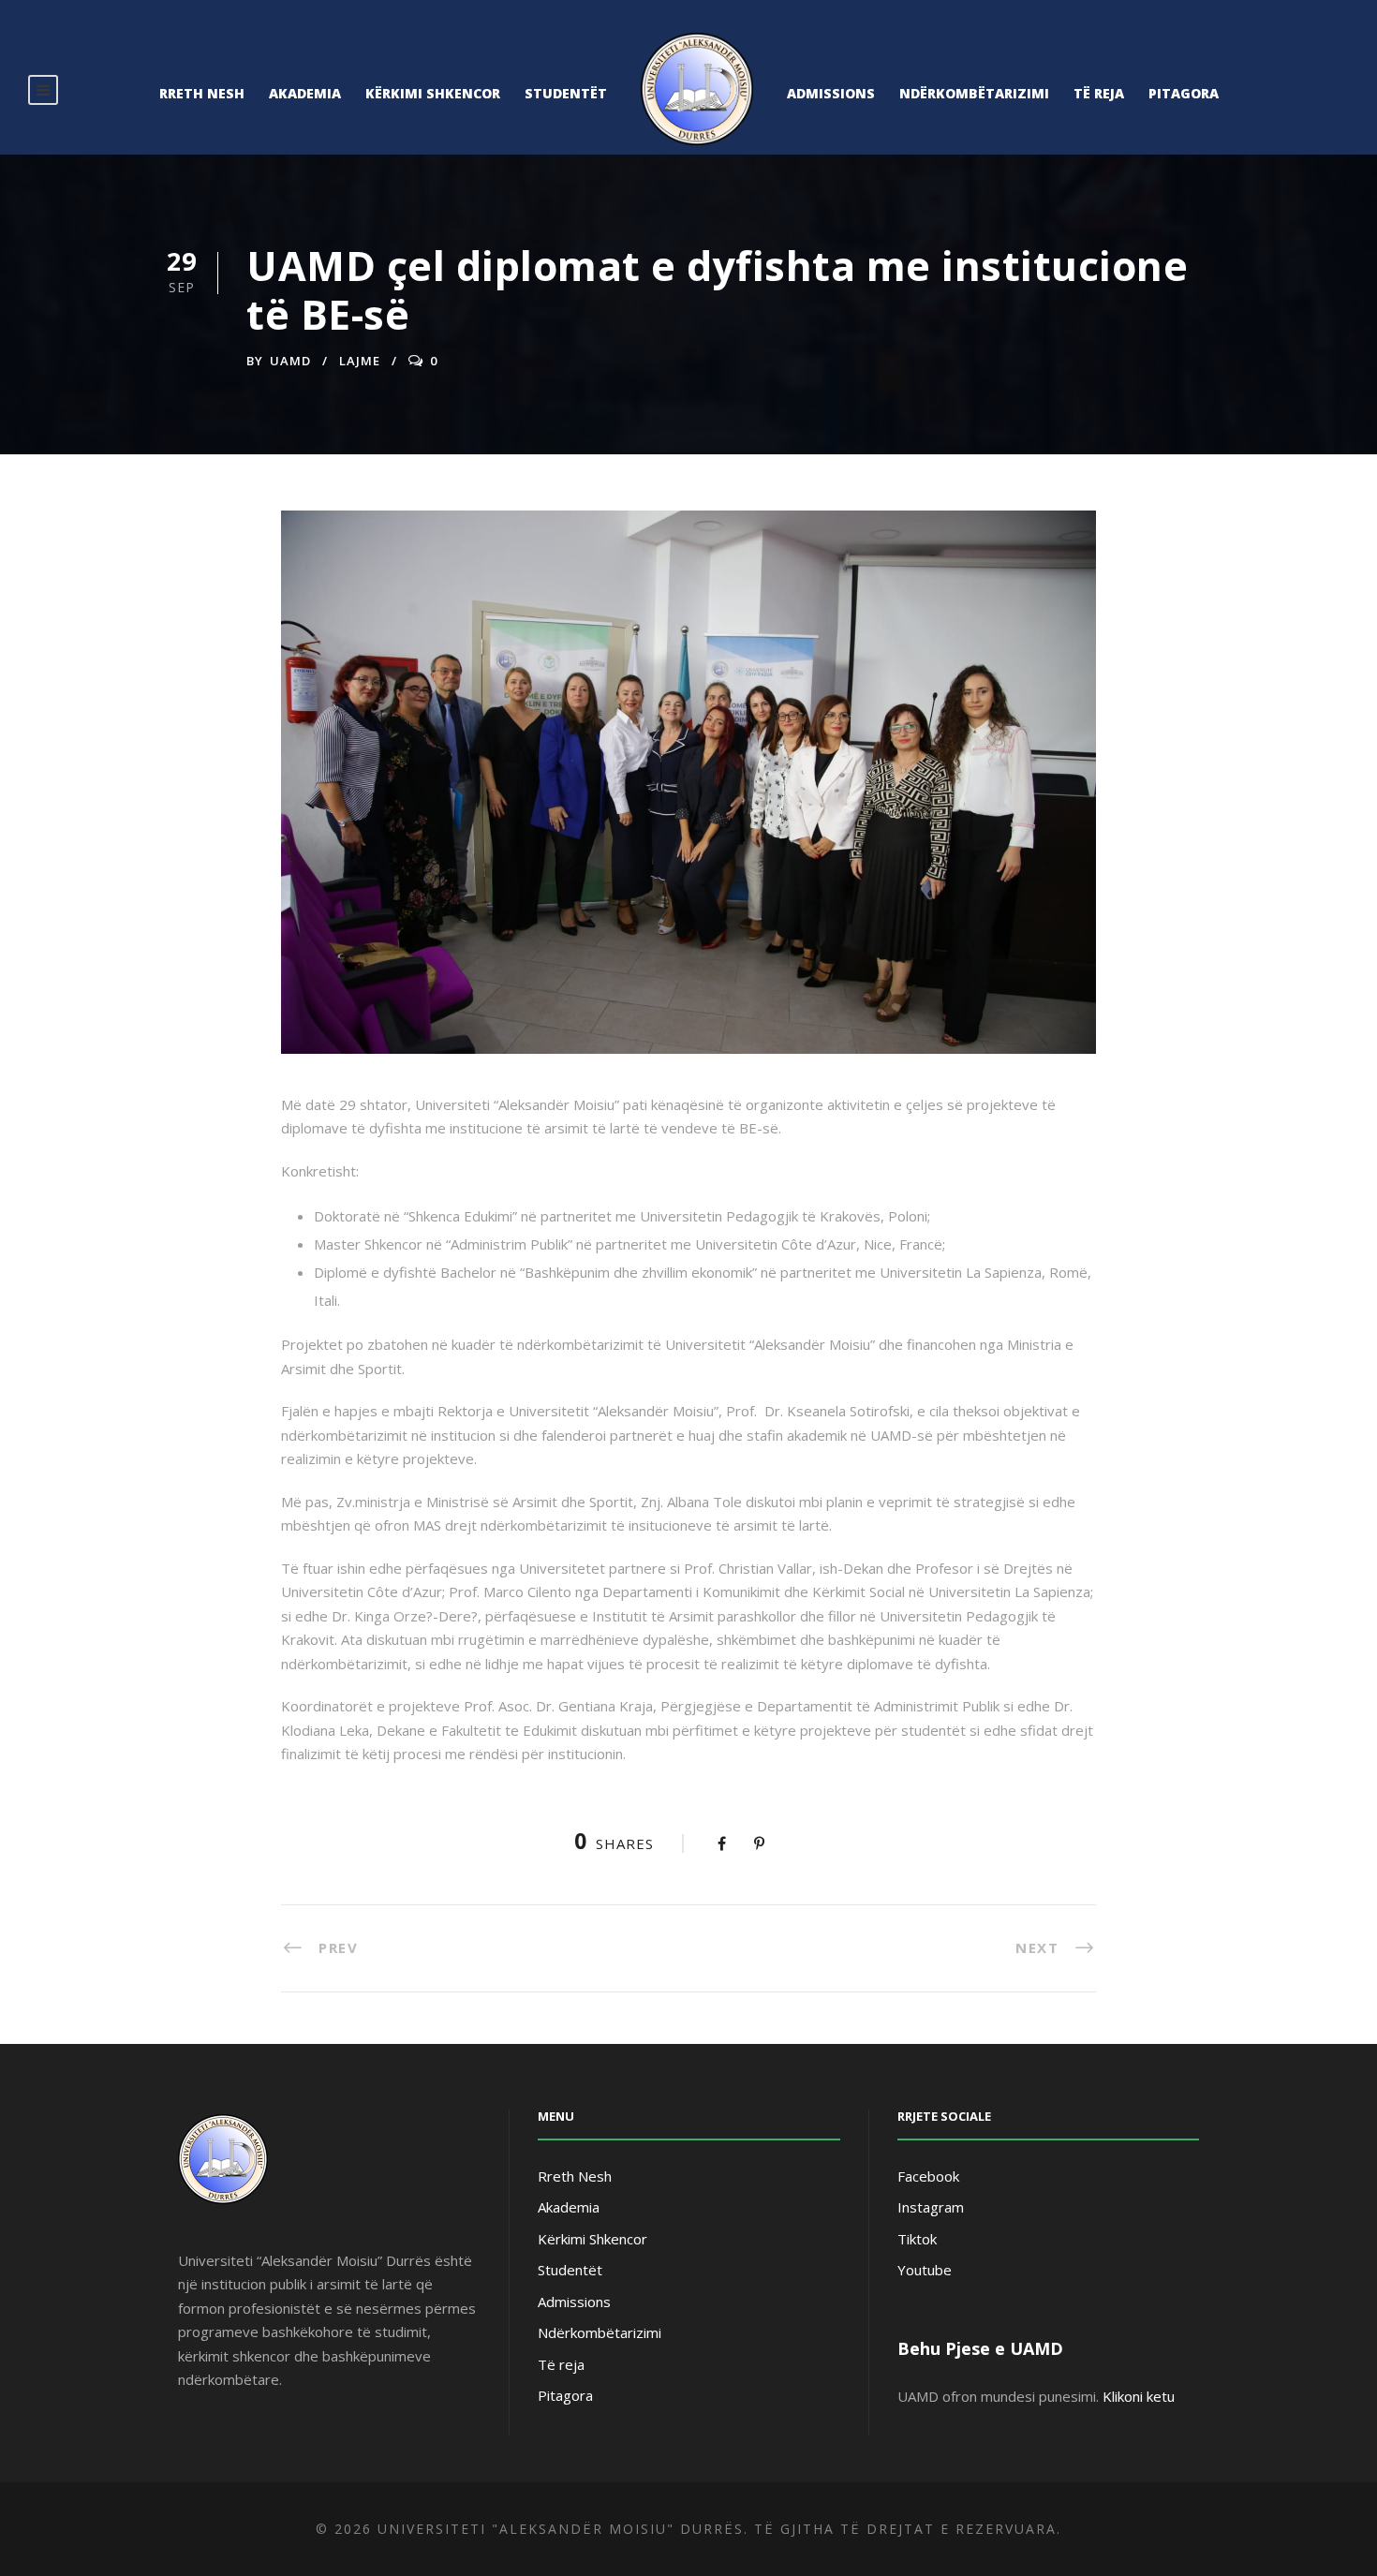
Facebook (928, 2176)
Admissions (831, 93)
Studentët (566, 93)
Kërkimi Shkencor (433, 93)
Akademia (305, 93)
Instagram (931, 2207)
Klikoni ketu (1139, 2396)
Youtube (925, 2270)
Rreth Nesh (202, 93)
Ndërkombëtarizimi (974, 93)
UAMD (290, 361)
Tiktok (917, 2239)
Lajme (360, 361)
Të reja (1099, 93)
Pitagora (1184, 93)
